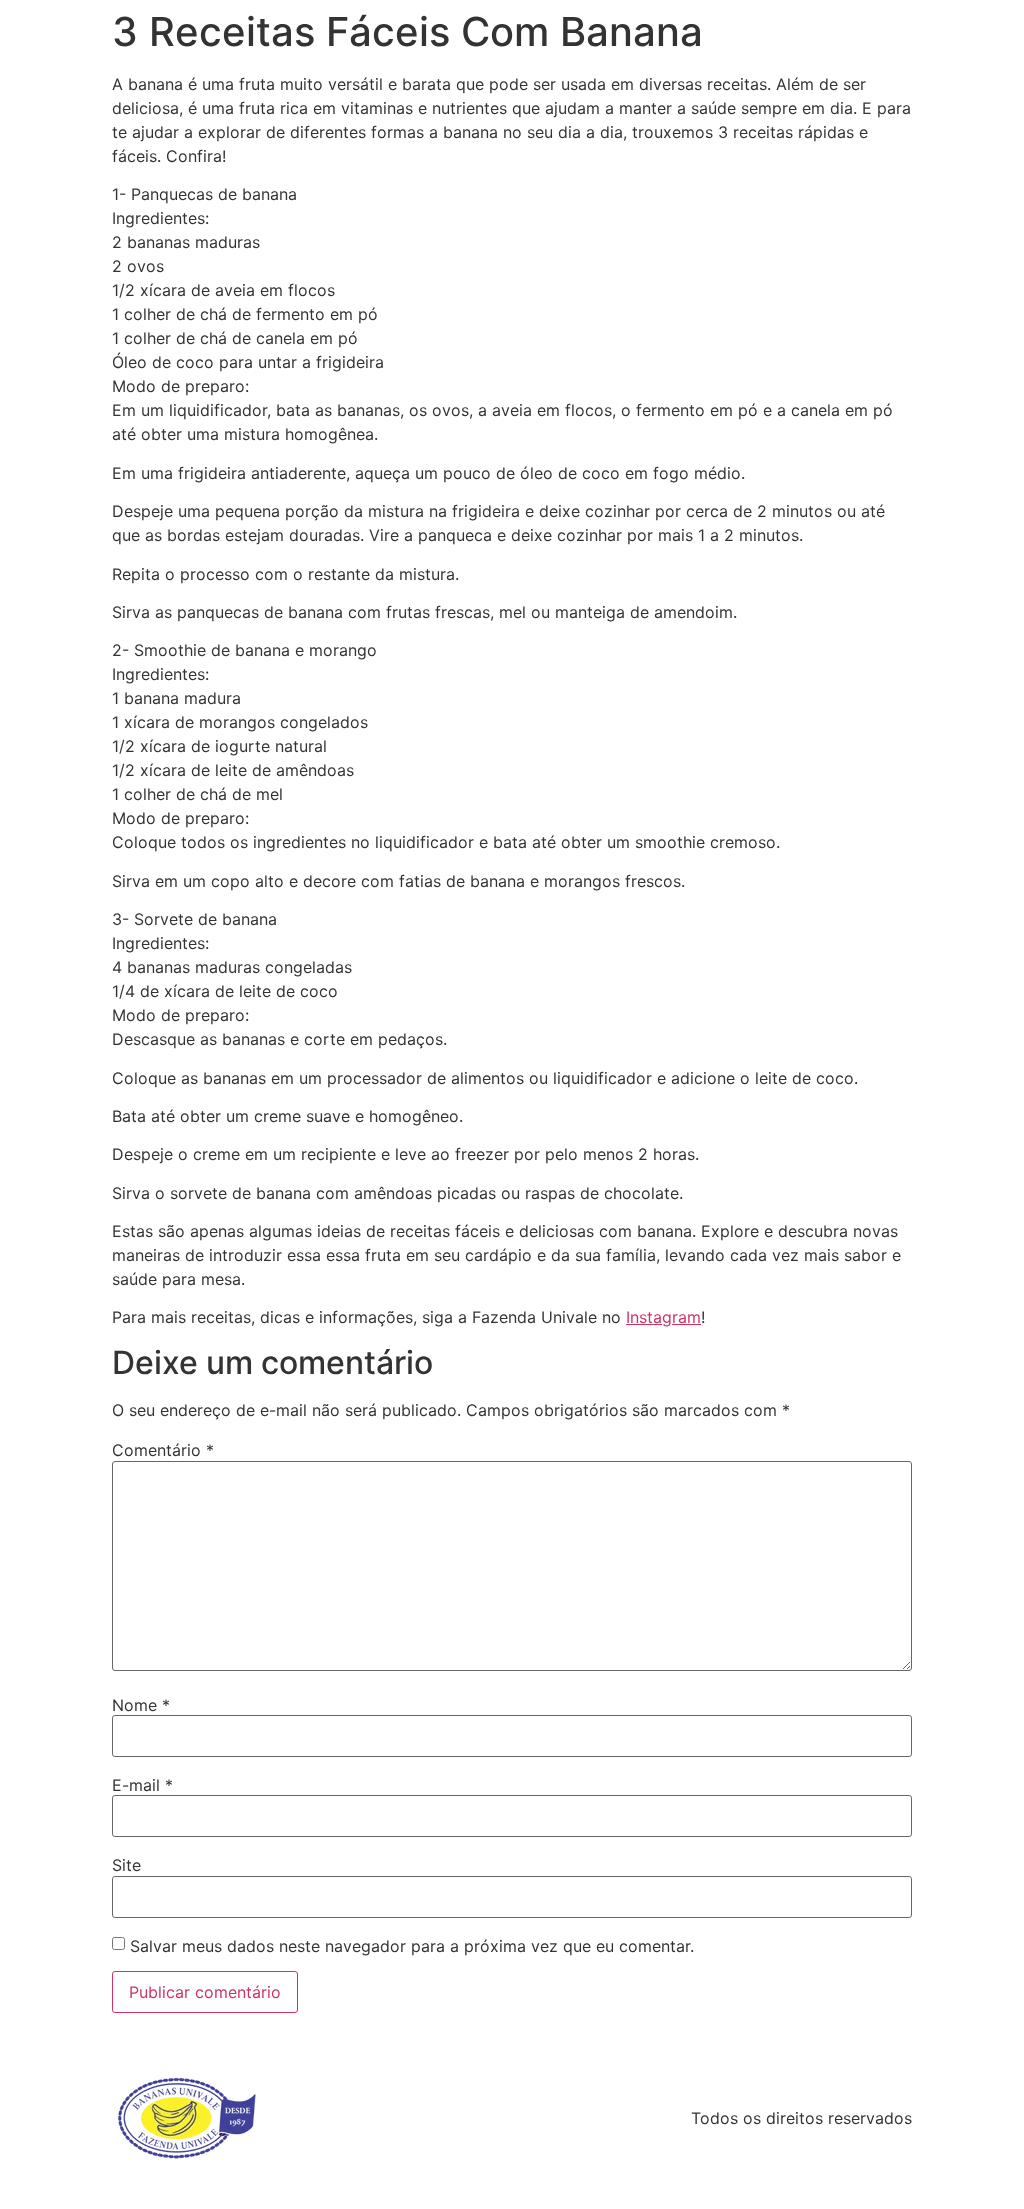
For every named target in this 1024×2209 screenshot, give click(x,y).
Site (126, 1865)
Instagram (663, 1317)
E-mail (142, 1785)
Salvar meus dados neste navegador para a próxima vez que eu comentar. (412, 1946)
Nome (141, 1705)
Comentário (163, 1450)
